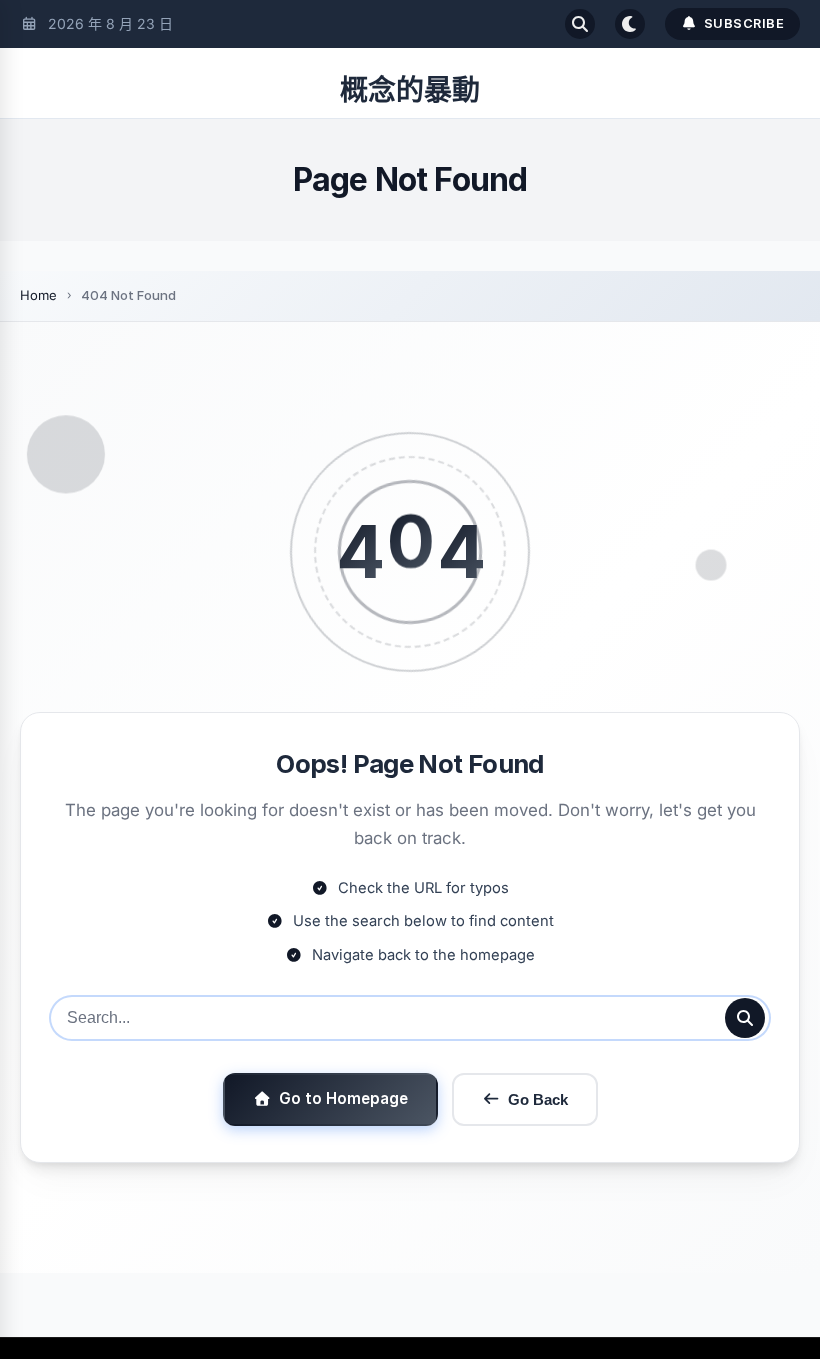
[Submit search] (745, 1018)
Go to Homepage (343, 1098)
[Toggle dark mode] (630, 24)
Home (38, 295)
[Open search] (580, 24)
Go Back (538, 1099)
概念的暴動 (410, 90)
